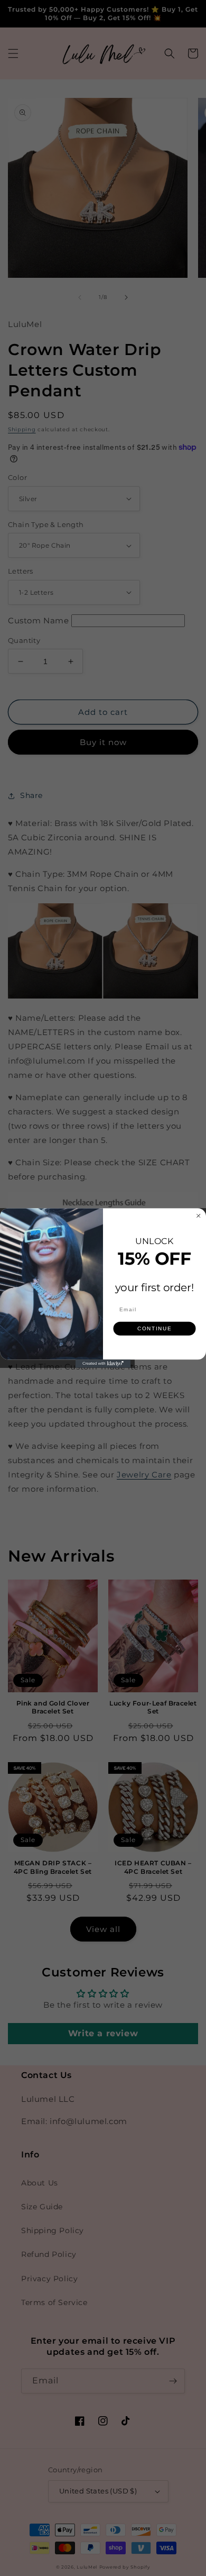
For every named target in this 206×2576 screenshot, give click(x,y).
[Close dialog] (199, 1216)
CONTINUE (155, 1328)
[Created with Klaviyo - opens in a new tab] (103, 1364)
